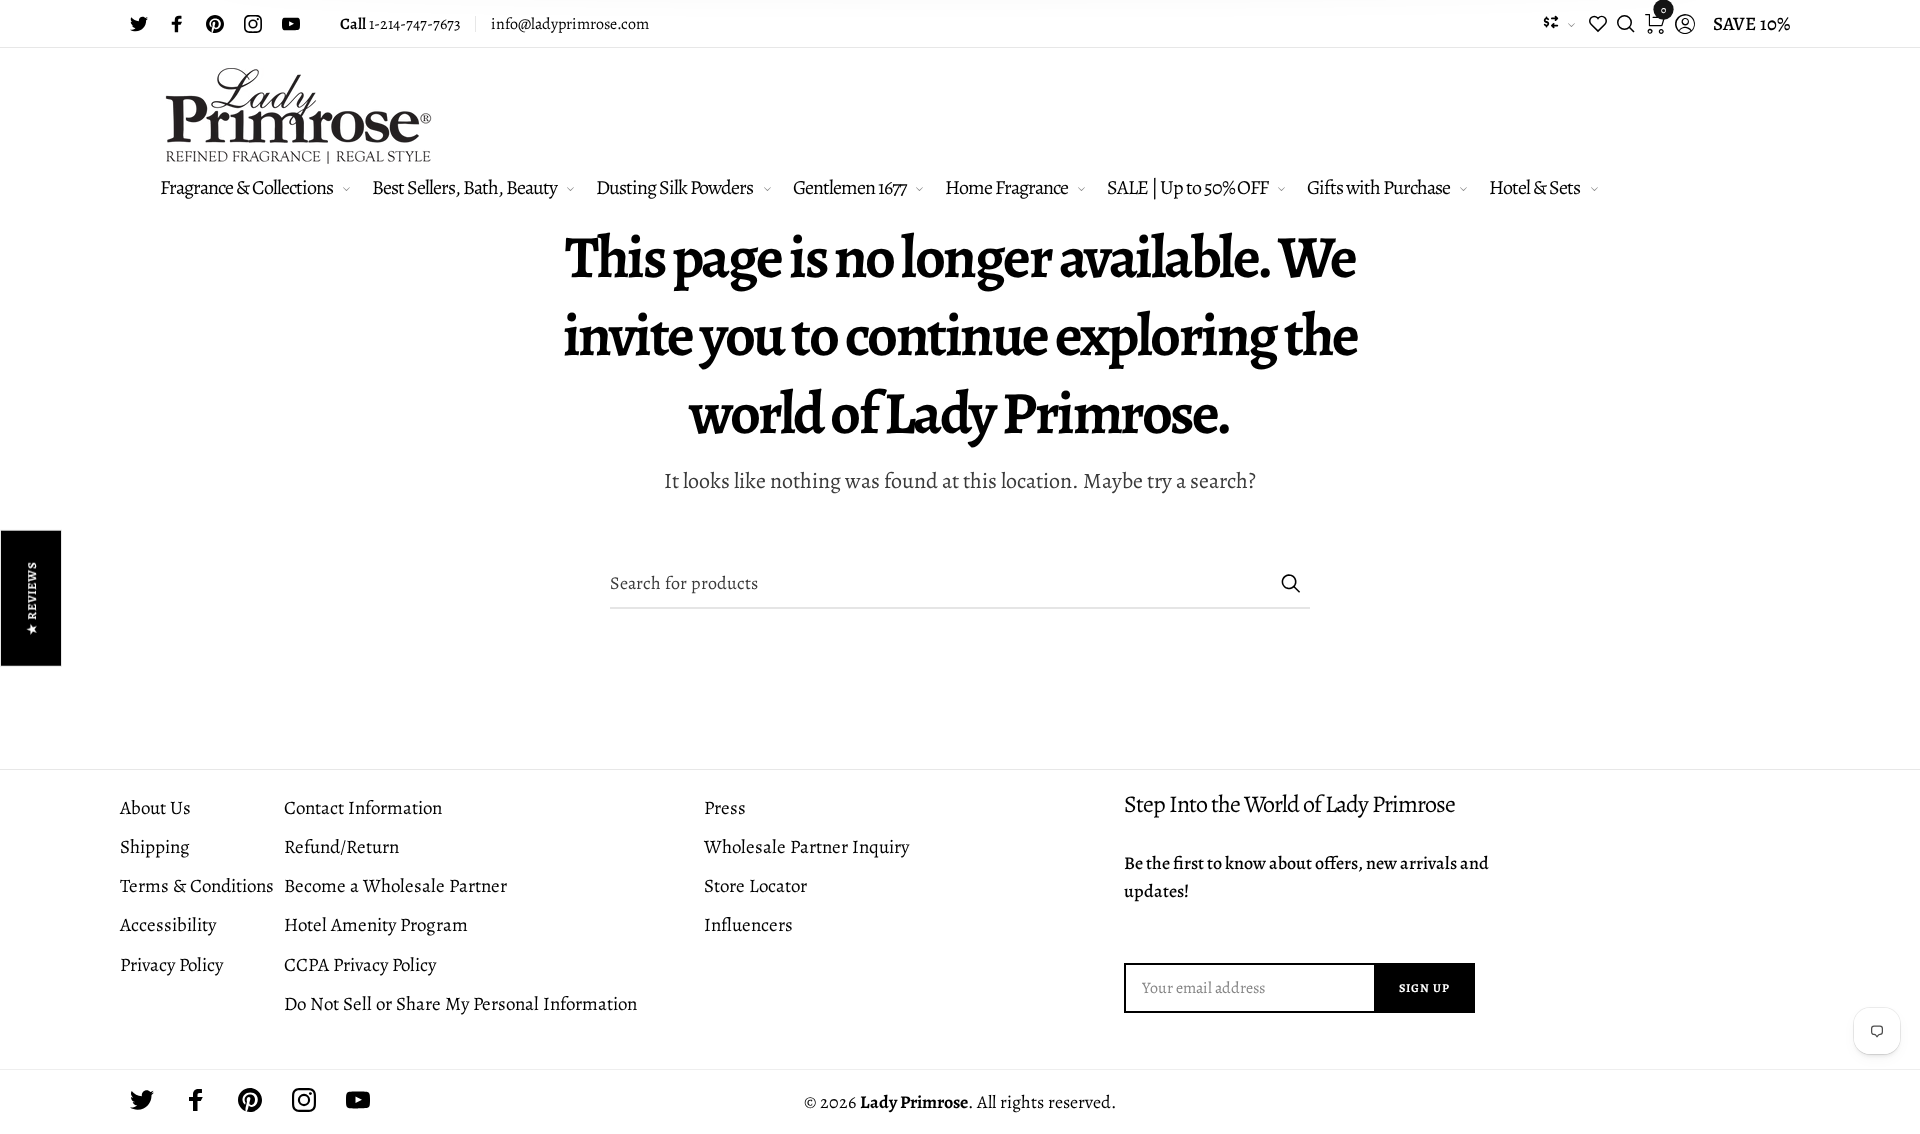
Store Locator (755, 886)
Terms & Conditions (197, 886)
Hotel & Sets (1534, 187)
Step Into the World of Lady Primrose (1289, 804)
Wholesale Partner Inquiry (806, 847)
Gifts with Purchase (1378, 187)
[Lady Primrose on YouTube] (291, 24)
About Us (155, 808)
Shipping (155, 847)
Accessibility (168, 925)
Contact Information (363, 808)
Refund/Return (341, 847)
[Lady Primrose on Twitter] (139, 24)
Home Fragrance (1006, 187)
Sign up (1424, 988)
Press (725, 808)
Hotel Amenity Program (376, 925)
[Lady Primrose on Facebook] (177, 24)
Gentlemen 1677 (849, 187)
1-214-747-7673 (400, 24)
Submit (1290, 583)
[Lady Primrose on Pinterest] (215, 24)
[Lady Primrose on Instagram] (253, 24)
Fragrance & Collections (246, 187)
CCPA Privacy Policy (360, 965)
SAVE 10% (1751, 24)
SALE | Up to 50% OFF (1187, 187)
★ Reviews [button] (32, 598)
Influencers (748, 925)
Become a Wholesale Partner (395, 886)
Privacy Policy (171, 965)
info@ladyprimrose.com (570, 24)
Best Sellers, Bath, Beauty (464, 187)
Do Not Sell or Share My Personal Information (460, 1004)
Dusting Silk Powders (674, 187)
